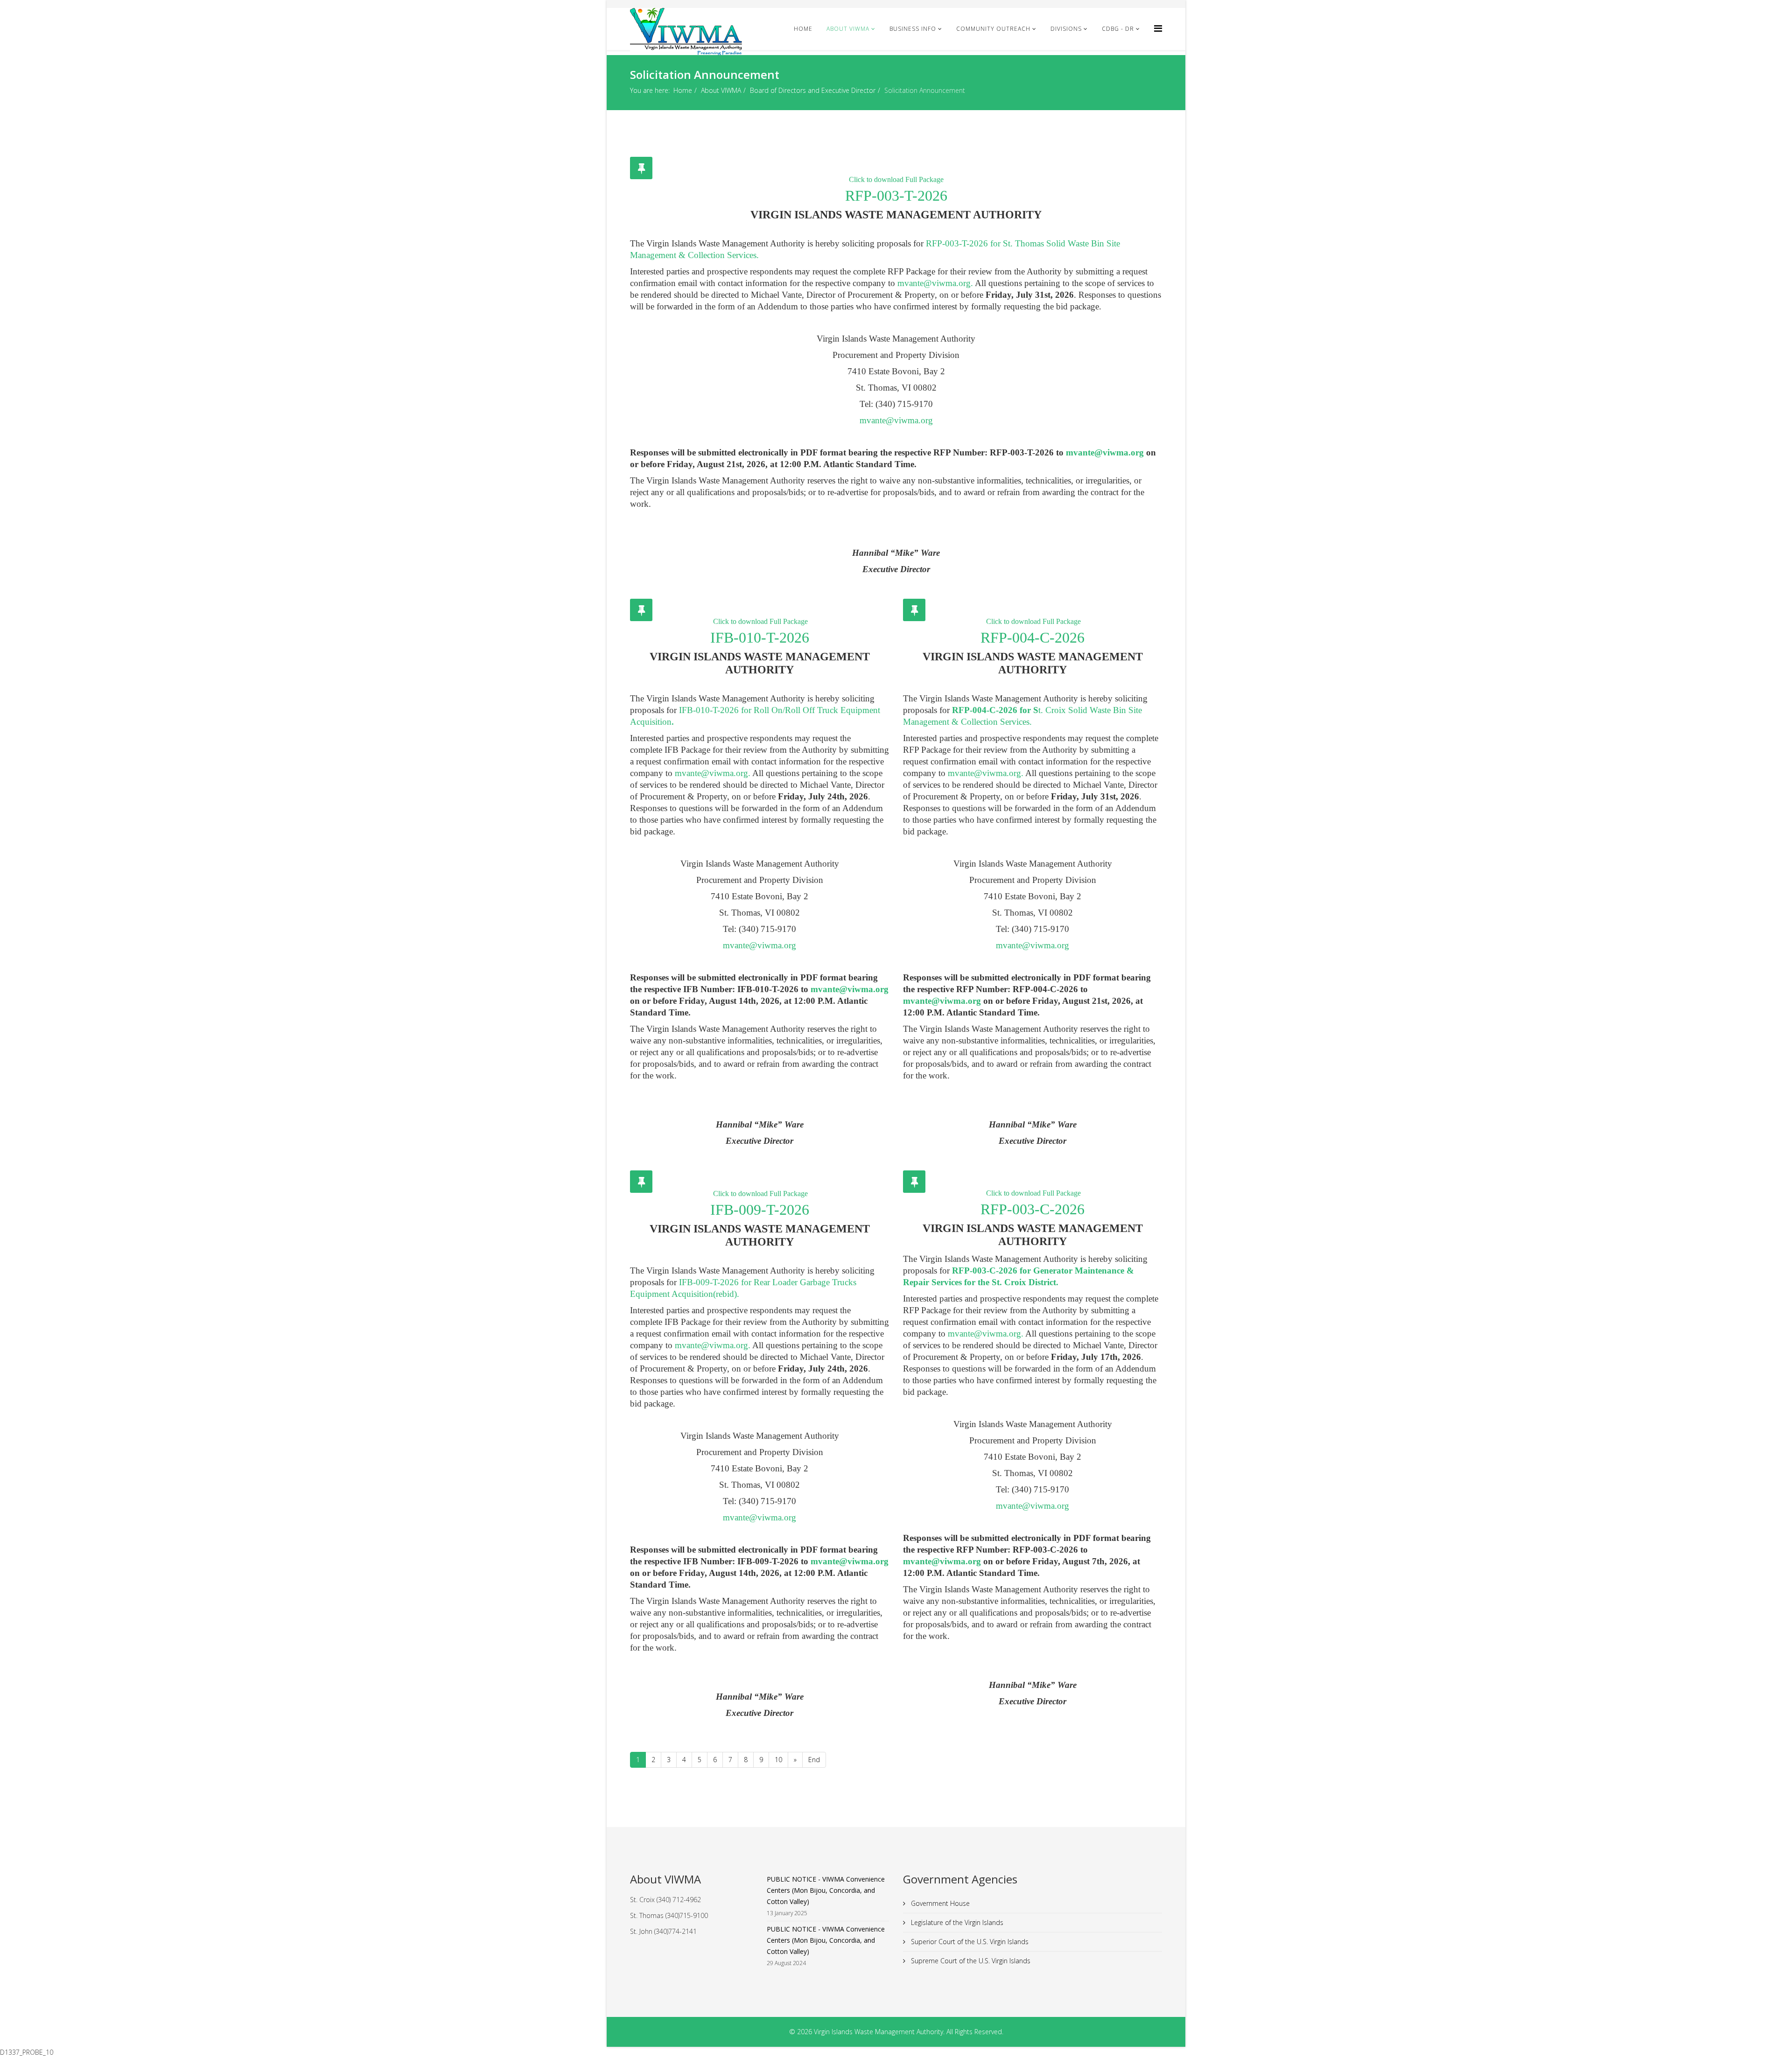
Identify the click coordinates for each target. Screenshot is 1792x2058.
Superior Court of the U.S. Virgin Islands (969, 1942)
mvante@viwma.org (934, 283)
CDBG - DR (1118, 29)
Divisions (1066, 29)
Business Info (913, 29)
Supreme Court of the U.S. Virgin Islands (970, 1961)
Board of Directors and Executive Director (813, 90)
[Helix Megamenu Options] (1158, 28)
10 (778, 1760)
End (814, 1760)
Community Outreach (993, 29)
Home (803, 29)
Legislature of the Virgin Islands (956, 1922)
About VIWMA (848, 29)
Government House (939, 1903)
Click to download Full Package (896, 179)
